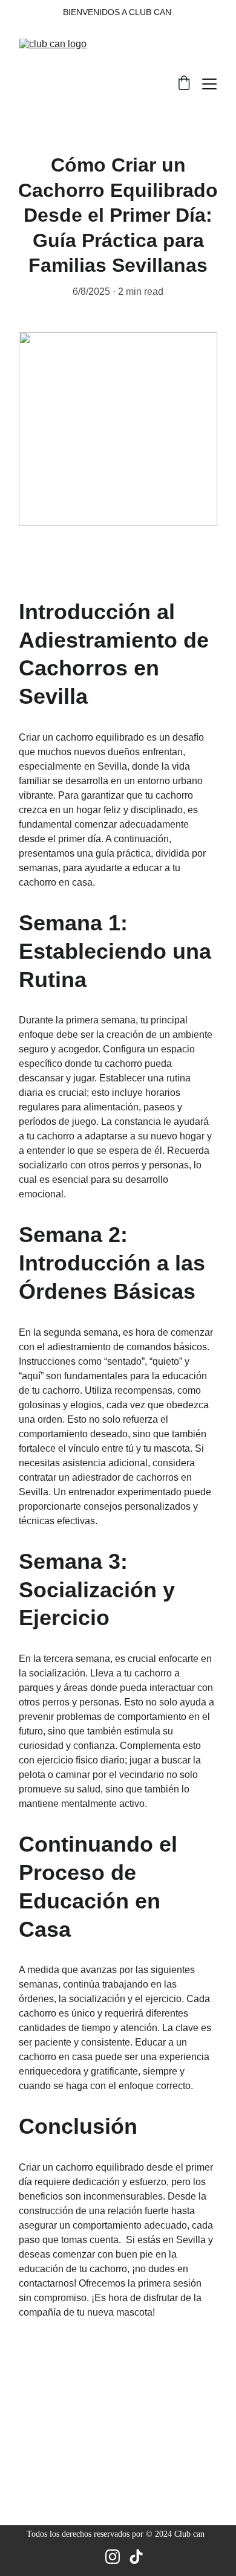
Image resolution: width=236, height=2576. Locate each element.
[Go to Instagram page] (113, 2557)
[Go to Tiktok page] (136, 2557)
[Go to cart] (184, 84)
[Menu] (209, 84)
